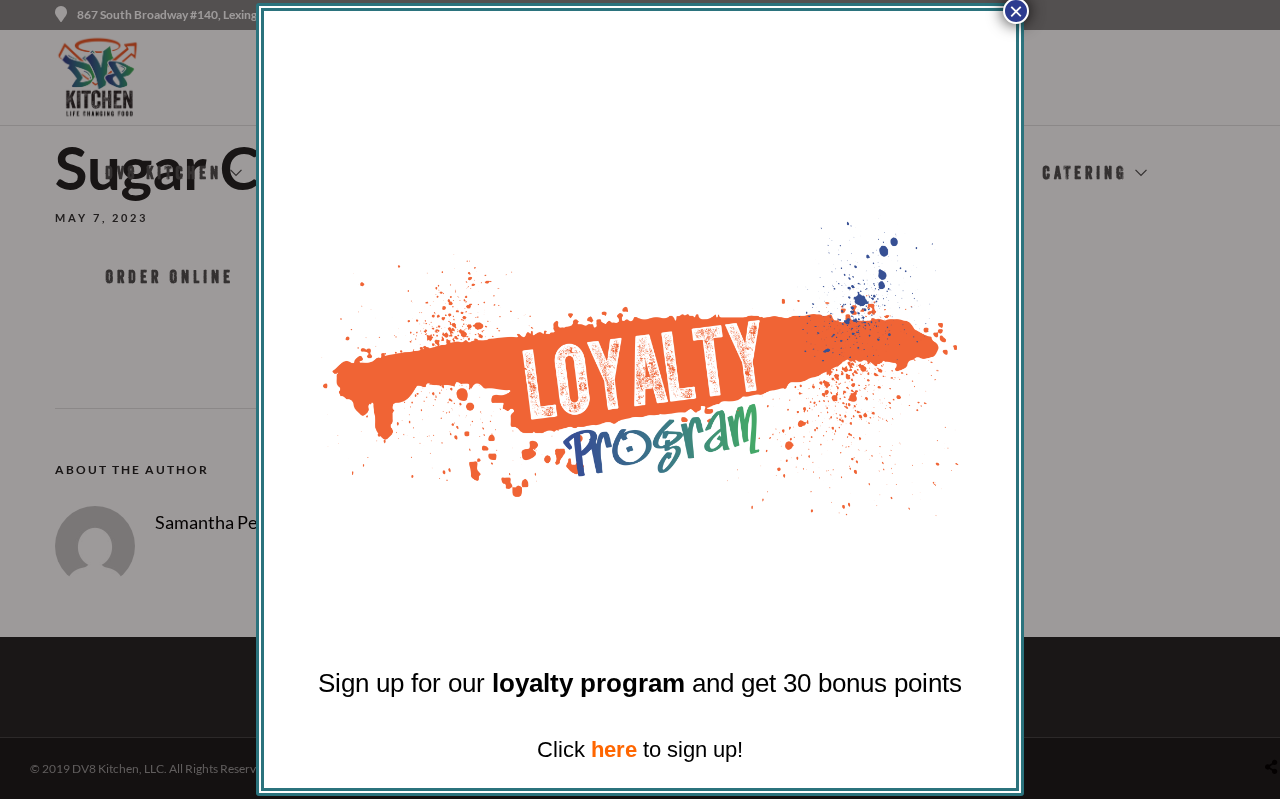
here (614, 749)
